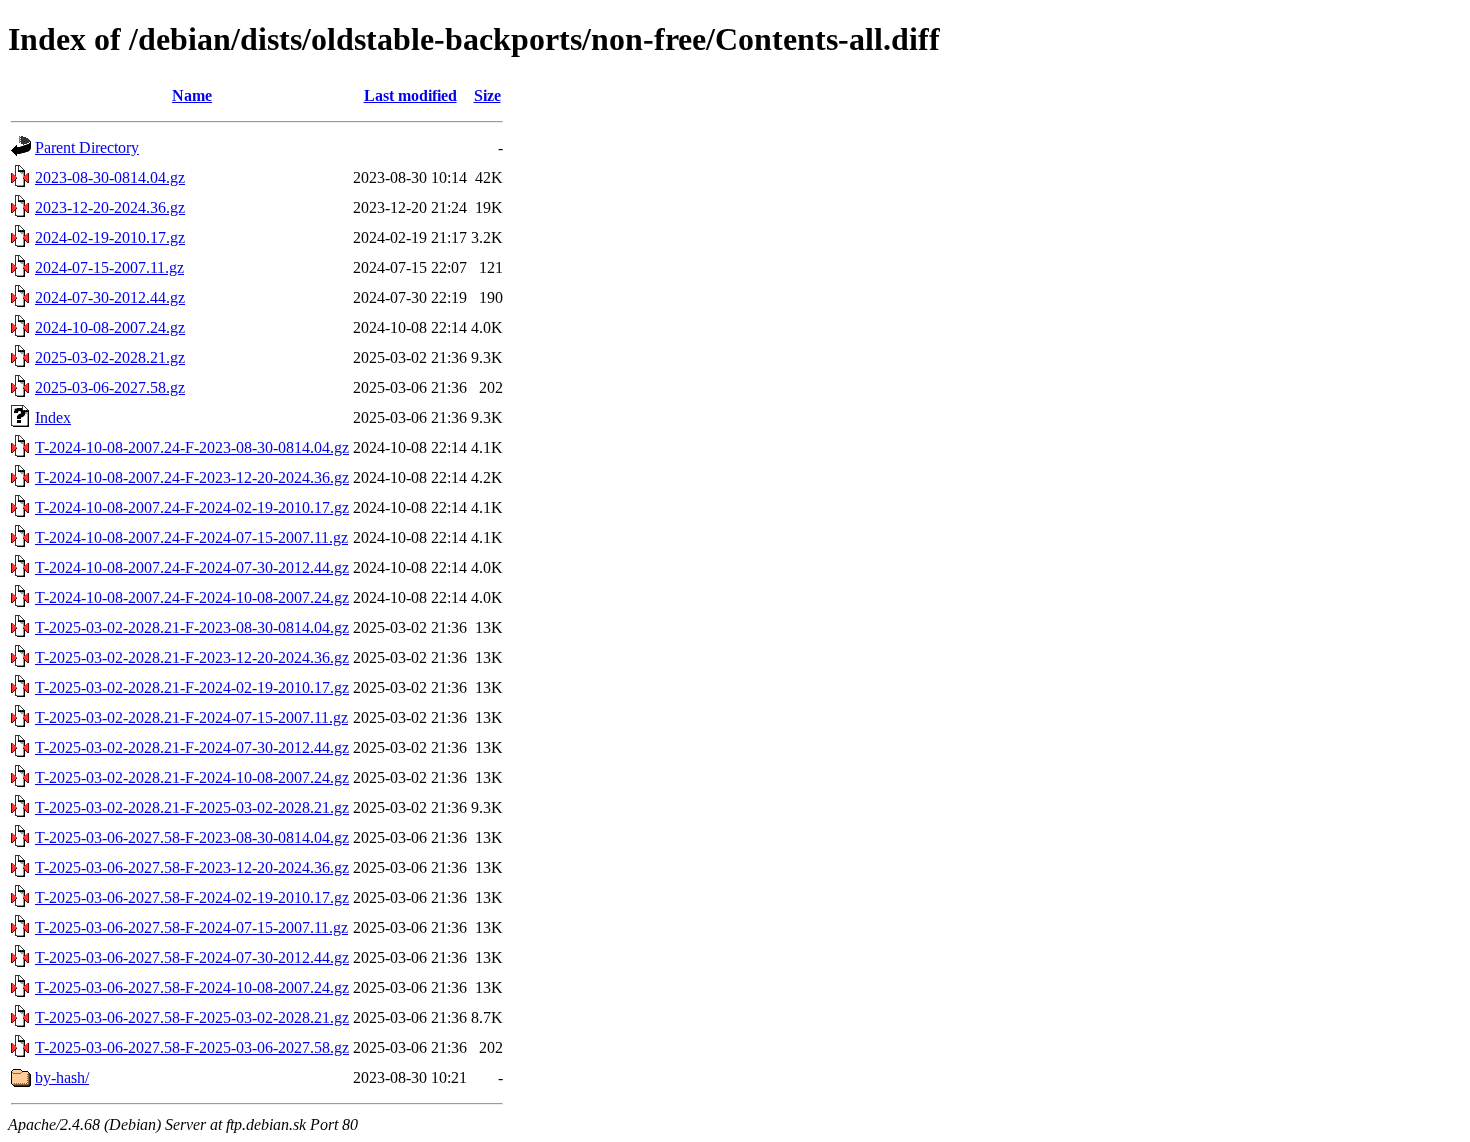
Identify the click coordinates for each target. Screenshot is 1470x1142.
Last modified (410, 95)
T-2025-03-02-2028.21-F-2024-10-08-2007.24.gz (192, 777)
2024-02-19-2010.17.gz (110, 237)
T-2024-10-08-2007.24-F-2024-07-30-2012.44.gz (192, 567)
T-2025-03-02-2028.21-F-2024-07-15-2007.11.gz (191, 717)
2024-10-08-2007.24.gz (110, 327)
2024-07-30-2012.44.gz (110, 297)
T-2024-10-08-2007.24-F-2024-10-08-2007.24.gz (192, 597)
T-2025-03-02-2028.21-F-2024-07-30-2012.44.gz (192, 747)
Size (487, 95)
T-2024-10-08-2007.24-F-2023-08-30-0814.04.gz (192, 447)
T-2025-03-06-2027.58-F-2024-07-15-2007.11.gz (191, 927)
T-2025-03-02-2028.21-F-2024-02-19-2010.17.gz (192, 687)
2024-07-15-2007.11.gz (109, 267)
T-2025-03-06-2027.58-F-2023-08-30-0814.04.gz (192, 837)
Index (53, 417)
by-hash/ (62, 1077)
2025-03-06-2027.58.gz (110, 387)
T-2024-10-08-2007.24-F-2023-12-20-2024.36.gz (192, 477)
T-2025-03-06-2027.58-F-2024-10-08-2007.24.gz (192, 987)
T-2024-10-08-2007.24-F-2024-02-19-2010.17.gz (192, 507)
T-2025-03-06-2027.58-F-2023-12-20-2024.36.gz (192, 867)
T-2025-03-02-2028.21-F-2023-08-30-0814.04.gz (192, 627)
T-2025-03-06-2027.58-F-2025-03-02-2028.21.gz (192, 1017)
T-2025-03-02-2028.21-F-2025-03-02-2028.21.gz (192, 807)
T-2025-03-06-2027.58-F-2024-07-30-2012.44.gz (192, 957)
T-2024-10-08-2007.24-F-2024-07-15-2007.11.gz (191, 537)
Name (192, 95)
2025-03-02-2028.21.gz (110, 357)
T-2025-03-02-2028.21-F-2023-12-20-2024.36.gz (192, 657)
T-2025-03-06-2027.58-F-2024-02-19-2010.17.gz (192, 897)
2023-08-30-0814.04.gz (110, 177)
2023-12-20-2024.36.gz (110, 207)
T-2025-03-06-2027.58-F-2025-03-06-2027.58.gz (192, 1047)
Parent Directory (87, 147)
